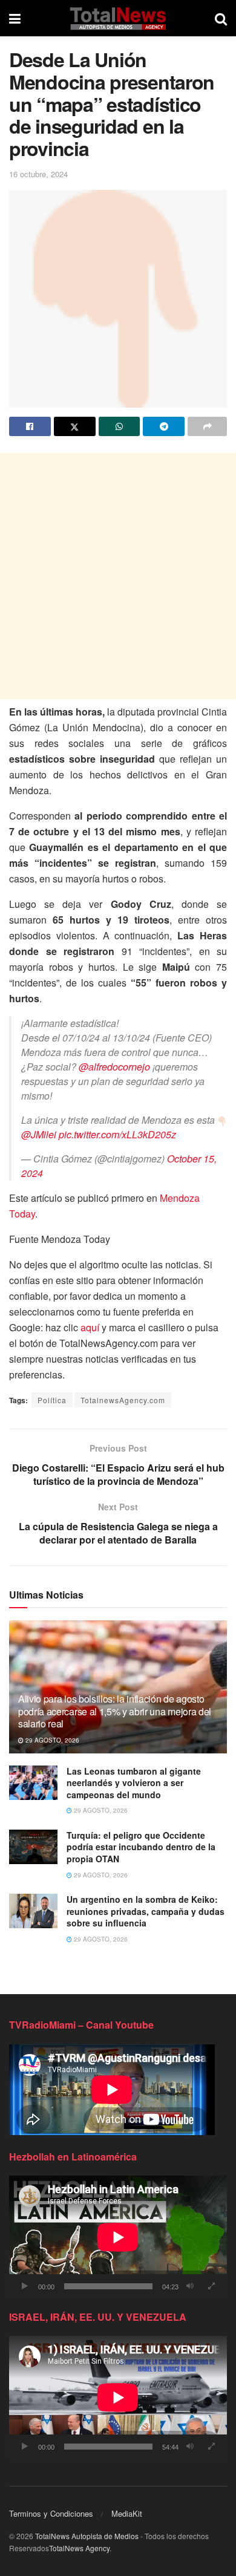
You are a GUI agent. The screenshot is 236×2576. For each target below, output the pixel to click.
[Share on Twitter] (75, 426)
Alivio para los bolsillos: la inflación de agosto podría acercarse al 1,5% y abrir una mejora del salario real (115, 1711)
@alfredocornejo (114, 1067)
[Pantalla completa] (211, 2286)
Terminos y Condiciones (51, 2513)
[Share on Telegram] (164, 426)
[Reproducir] (25, 2286)
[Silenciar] (190, 2286)
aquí (90, 1327)
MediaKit (127, 2513)
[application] (118, 2237)
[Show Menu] (15, 18)
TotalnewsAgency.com (123, 1400)
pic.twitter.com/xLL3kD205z (117, 1134)
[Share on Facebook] (30, 426)
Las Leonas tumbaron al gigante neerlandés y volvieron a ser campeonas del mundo (134, 1783)
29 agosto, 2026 (51, 1740)
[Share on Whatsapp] (120, 426)
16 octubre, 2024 (38, 174)
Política (52, 1400)
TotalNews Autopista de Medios (87, 2536)
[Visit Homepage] (118, 18)
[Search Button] (221, 18)
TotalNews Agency (79, 2548)
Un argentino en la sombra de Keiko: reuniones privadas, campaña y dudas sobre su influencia (146, 1911)
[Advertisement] (118, 576)
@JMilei (39, 1134)
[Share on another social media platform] (207, 426)
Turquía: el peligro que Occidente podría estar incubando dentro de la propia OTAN (141, 1847)
